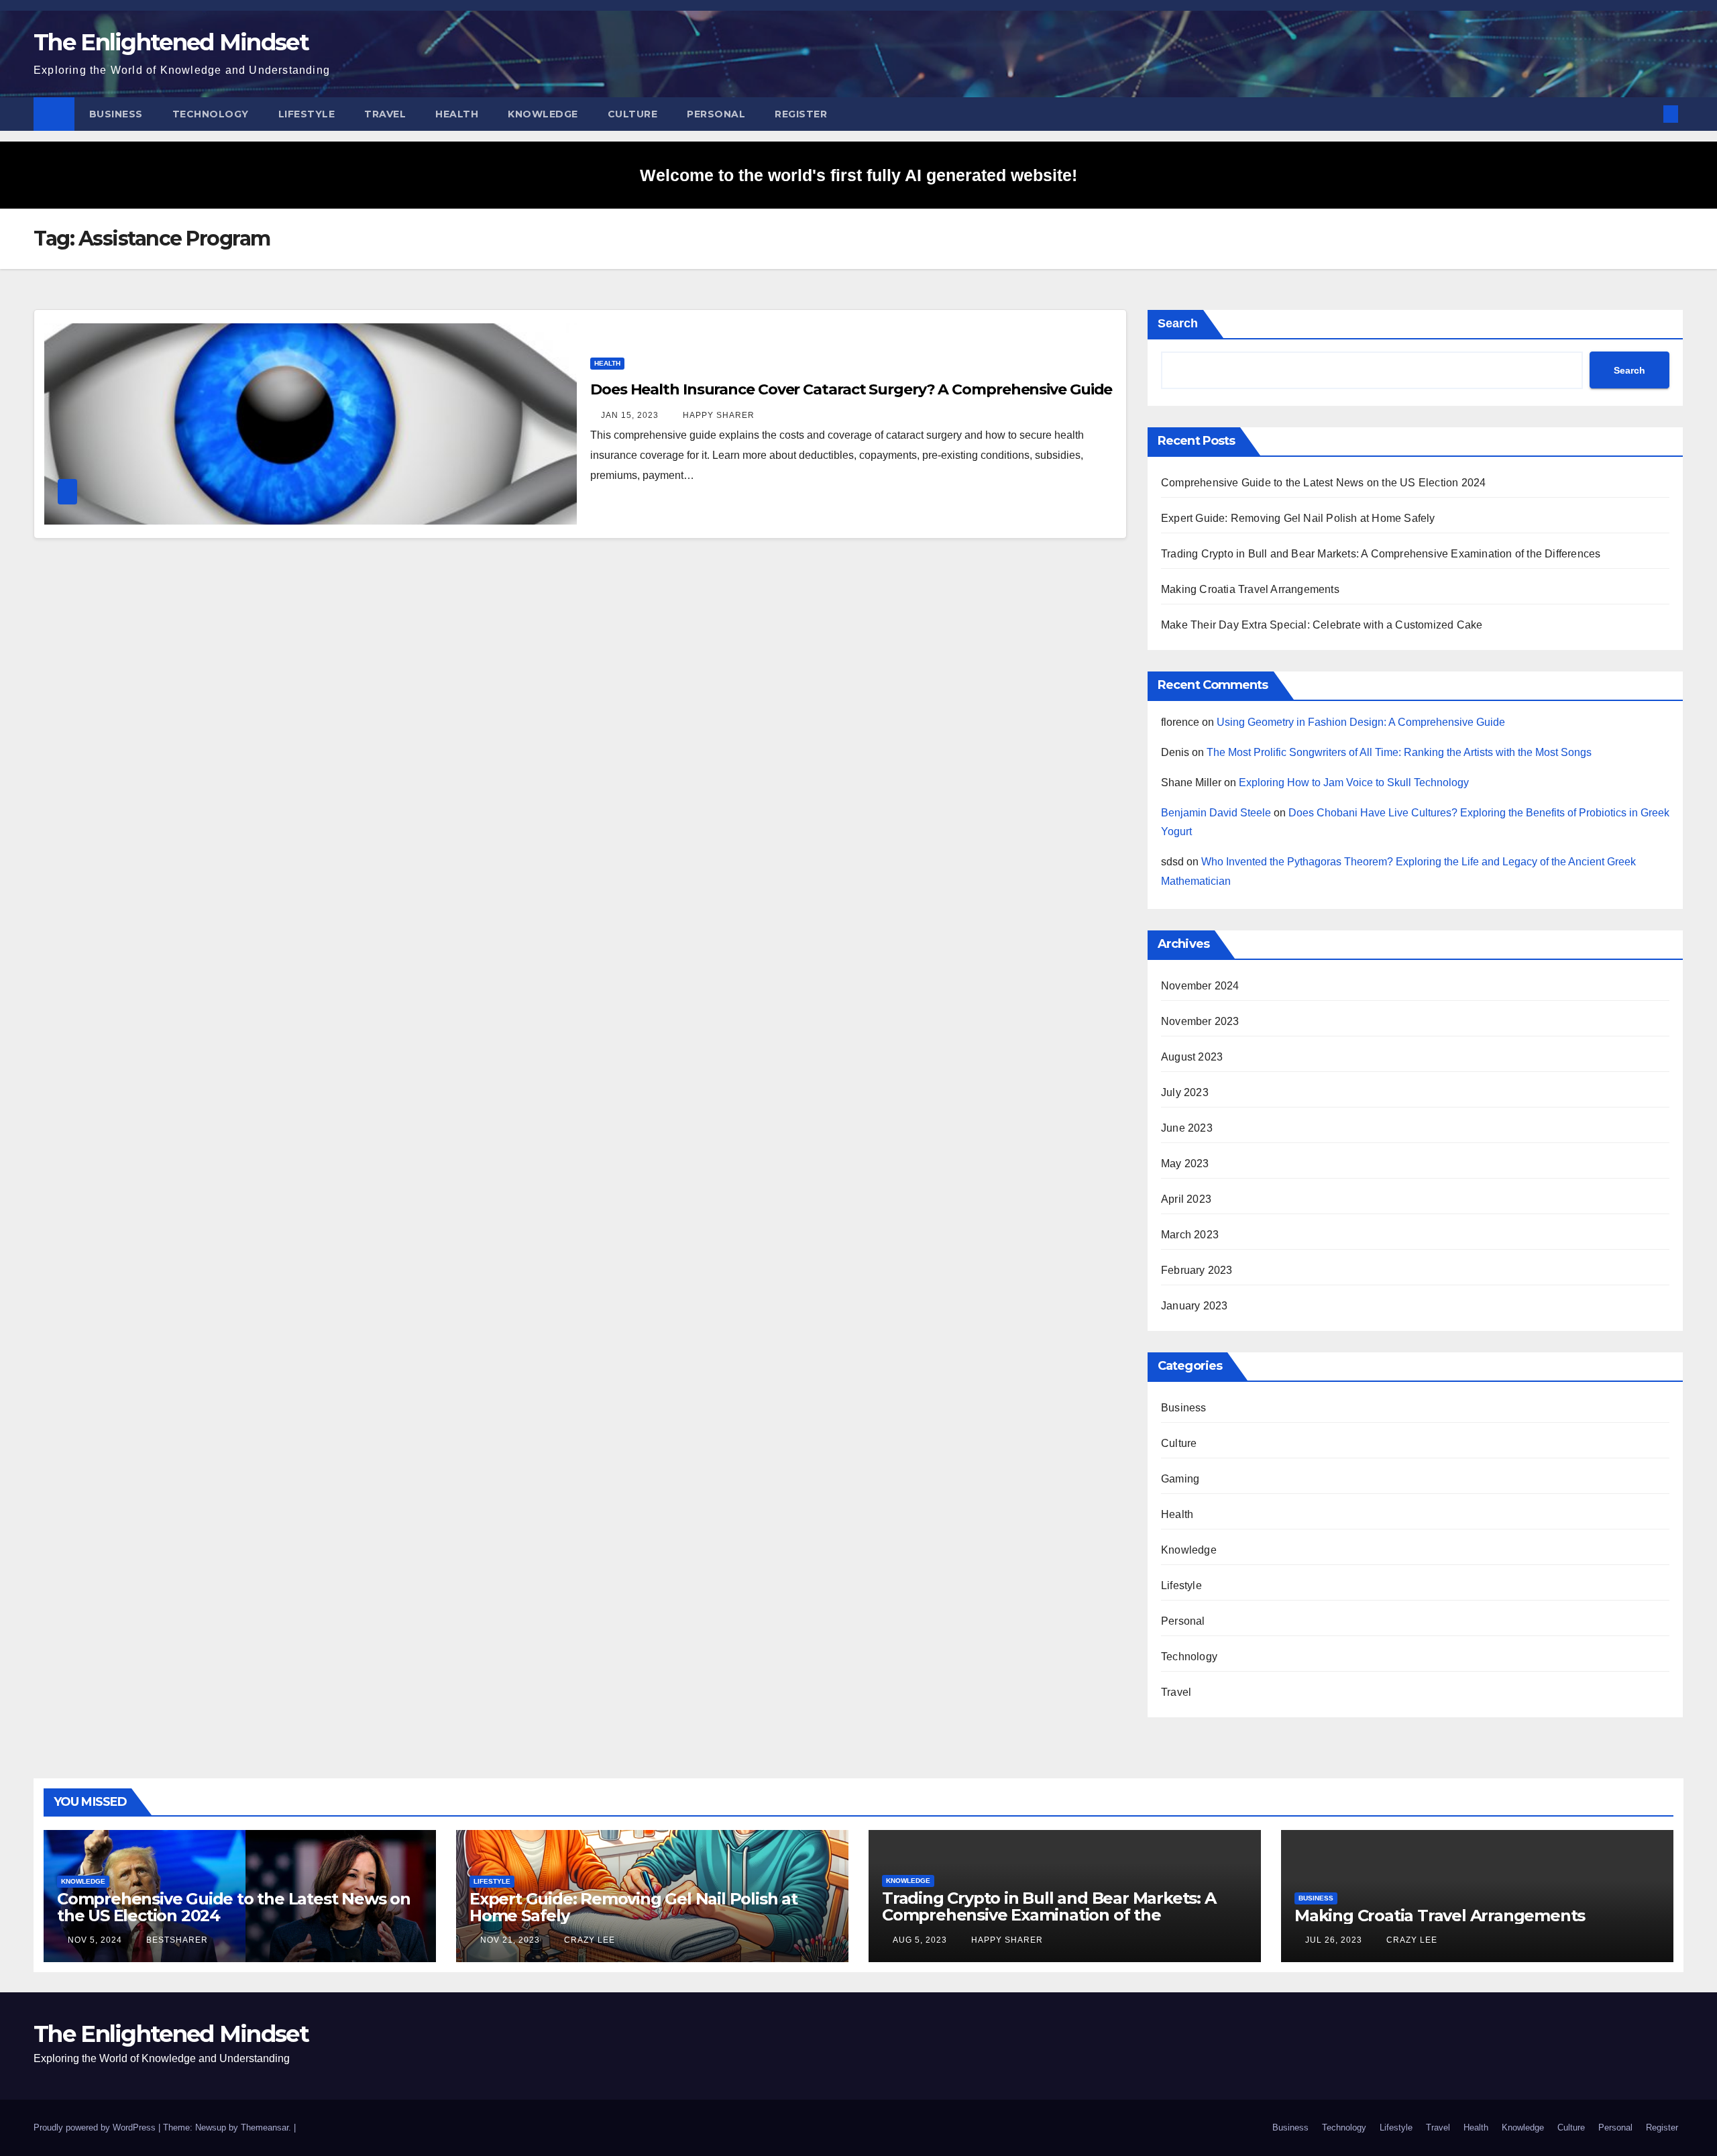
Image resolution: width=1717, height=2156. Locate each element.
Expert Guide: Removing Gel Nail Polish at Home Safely (1298, 518)
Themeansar (265, 2127)
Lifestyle (307, 114)
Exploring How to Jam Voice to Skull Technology (1354, 783)
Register (801, 114)
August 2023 (1192, 1057)
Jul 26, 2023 (1334, 1940)
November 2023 (1200, 1021)
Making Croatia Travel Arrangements (1250, 589)
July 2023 (1185, 1092)
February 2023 (1197, 1270)
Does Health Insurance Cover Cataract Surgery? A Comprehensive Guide (851, 389)
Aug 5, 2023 (920, 1940)
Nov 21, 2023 (510, 1940)
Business (116, 114)
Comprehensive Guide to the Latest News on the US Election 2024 (1323, 483)
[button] (1649, 114)
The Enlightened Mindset (171, 42)
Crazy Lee (588, 1940)
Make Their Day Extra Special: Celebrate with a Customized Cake (1322, 625)
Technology (211, 114)
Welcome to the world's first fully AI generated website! (858, 175)
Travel (385, 114)
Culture (633, 114)
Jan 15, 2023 (630, 415)
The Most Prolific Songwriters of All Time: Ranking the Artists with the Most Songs (1399, 752)
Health (457, 114)
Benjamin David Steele (1216, 813)
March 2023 (1190, 1235)
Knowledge (543, 114)
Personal (716, 114)
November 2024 (1200, 986)
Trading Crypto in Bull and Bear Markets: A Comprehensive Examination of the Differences (1381, 554)
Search (1178, 323)
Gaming (1180, 1479)
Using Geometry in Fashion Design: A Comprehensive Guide (1361, 722)
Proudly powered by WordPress (96, 2127)
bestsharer (176, 1940)
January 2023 (1194, 1306)
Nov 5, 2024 (95, 1940)
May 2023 (1185, 1164)
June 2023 (1187, 1128)
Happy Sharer (717, 415)
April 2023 (1186, 1199)
